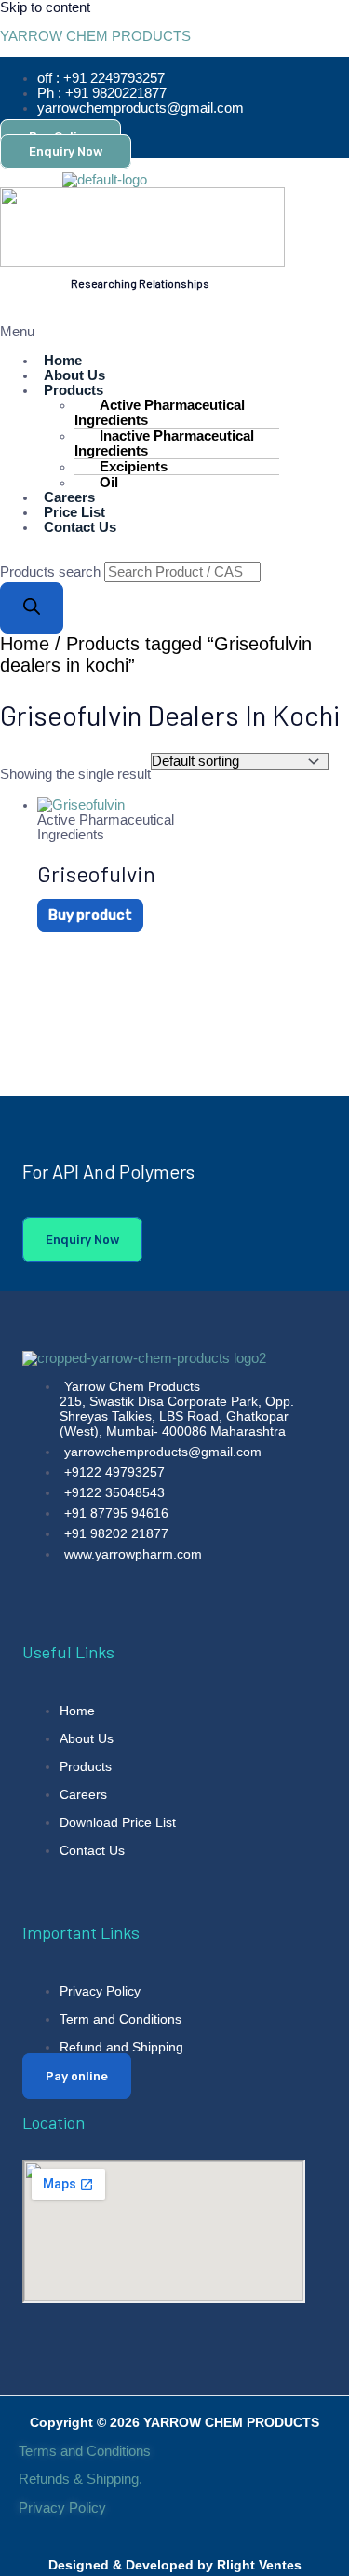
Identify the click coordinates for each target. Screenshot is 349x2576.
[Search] (32, 608)
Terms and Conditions (85, 2451)
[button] (70, 332)
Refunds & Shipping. (81, 2479)
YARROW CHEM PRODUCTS (95, 36)
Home (25, 644)
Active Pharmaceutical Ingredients (160, 413)
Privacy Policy (64, 2508)
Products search (52, 572)
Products (74, 390)
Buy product (90, 916)
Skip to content (45, 7)
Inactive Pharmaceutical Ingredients (164, 443)
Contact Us (80, 527)
